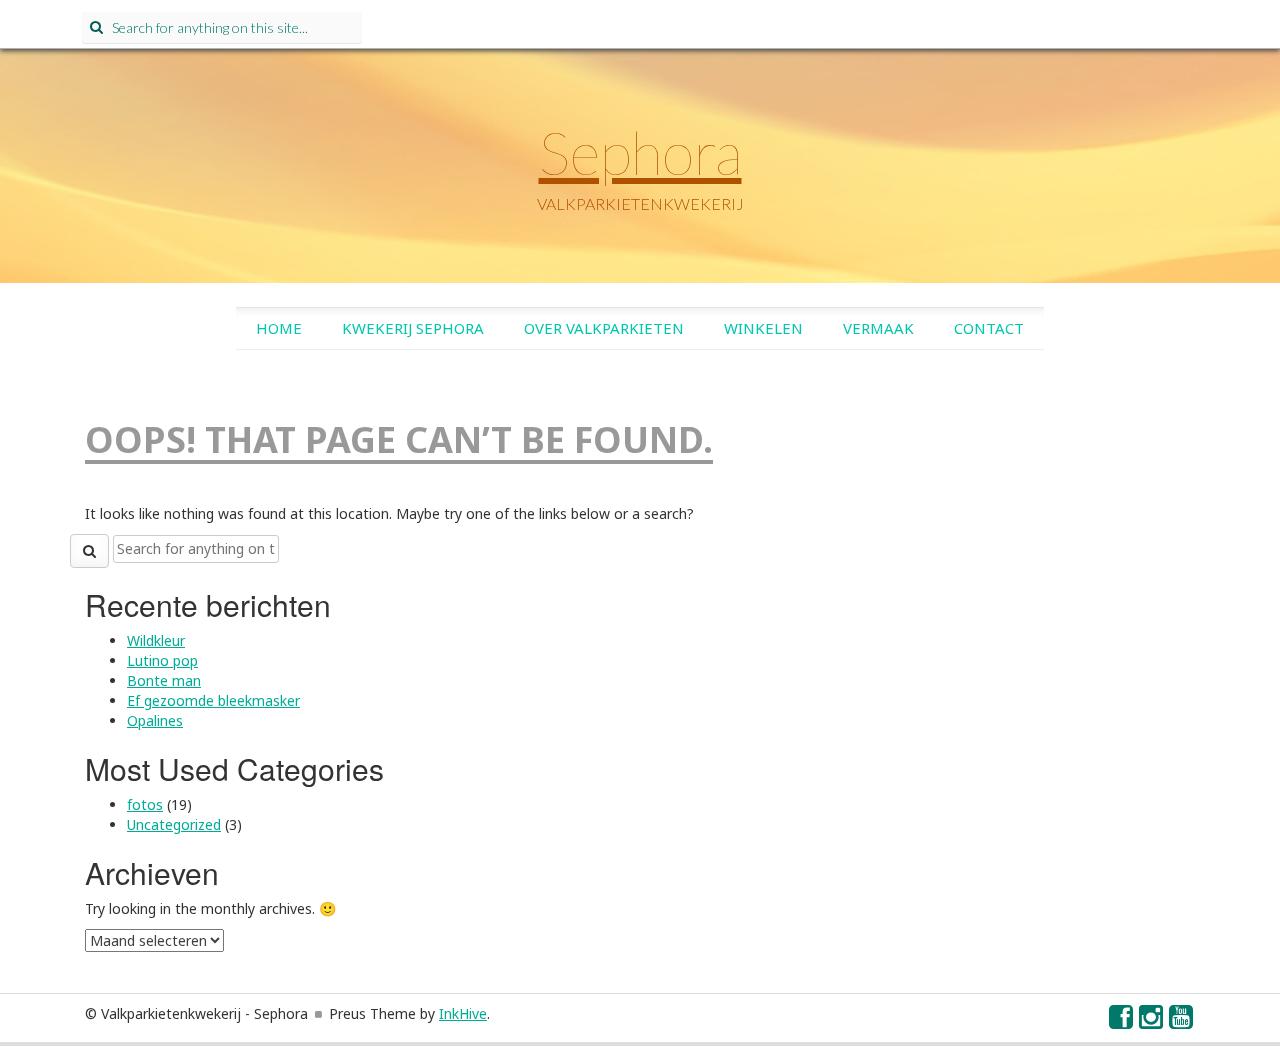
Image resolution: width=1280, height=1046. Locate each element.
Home (279, 328)
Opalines (155, 720)
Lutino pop (162, 660)
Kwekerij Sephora (413, 328)
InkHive (463, 1013)
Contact (989, 328)
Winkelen (763, 328)
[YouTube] (1182, 1021)
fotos (145, 804)
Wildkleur (156, 640)
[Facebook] (1122, 1021)
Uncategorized (174, 824)
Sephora (640, 152)
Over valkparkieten (604, 328)
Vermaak (878, 328)
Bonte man (164, 680)
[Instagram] (1152, 1021)
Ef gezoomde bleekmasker (213, 700)
